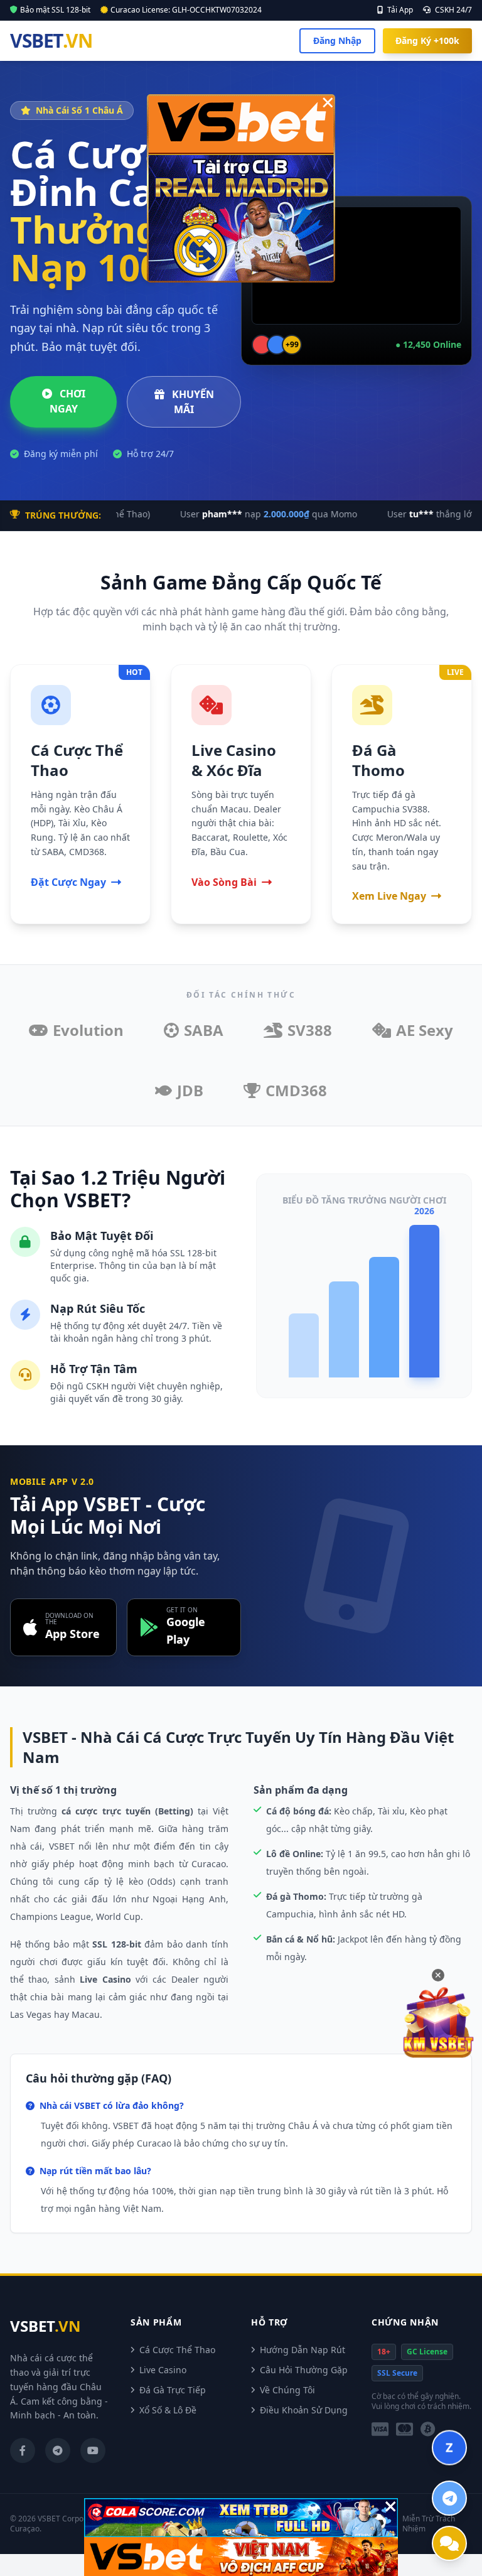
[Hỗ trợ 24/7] (449, 2543)
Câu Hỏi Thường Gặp (304, 2370)
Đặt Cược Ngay (68, 882)
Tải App (399, 10)
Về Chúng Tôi (287, 2390)
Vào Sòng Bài (224, 882)
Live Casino (163, 2370)
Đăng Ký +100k (427, 40)
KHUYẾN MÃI (192, 402)
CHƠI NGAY (67, 401)
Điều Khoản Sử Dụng (304, 2410)
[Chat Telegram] (449, 2498)
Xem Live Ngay (389, 896)
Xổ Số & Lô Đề (168, 2410)
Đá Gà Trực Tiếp (173, 2390)
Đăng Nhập (337, 40)
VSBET (51, 41)
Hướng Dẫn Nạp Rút (303, 2350)
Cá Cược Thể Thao (177, 2350)
